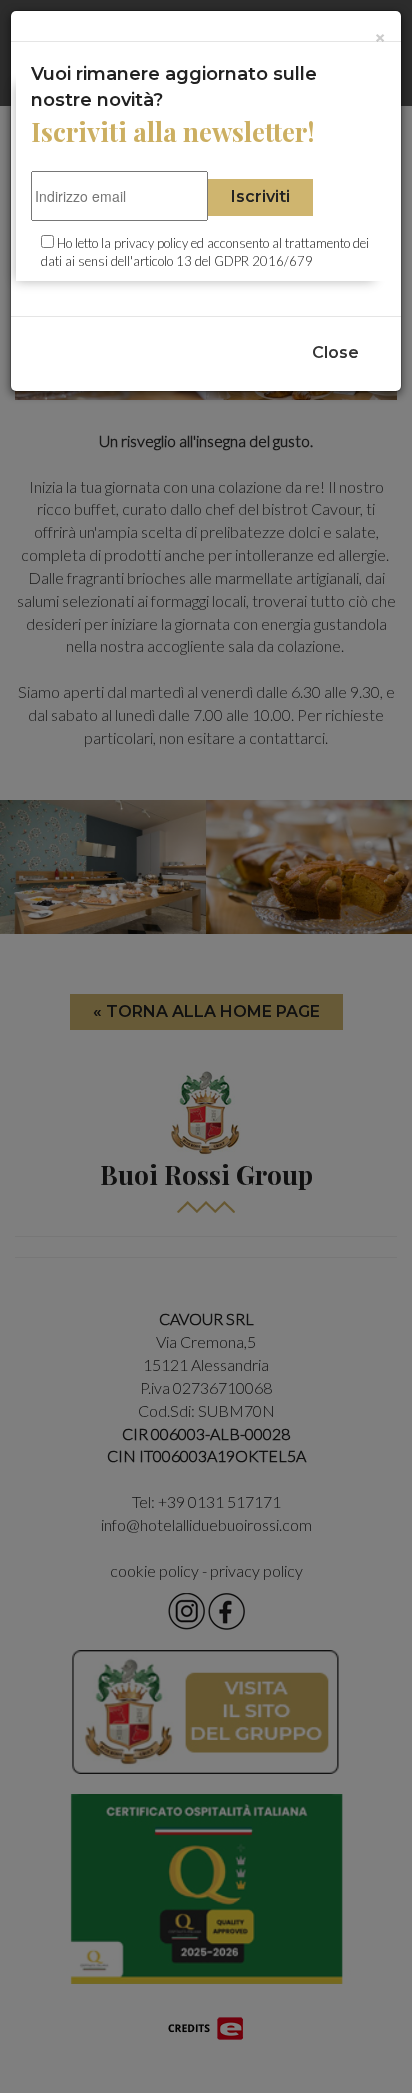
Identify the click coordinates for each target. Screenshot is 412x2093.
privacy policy (151, 243)
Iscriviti (260, 196)
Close (335, 352)
